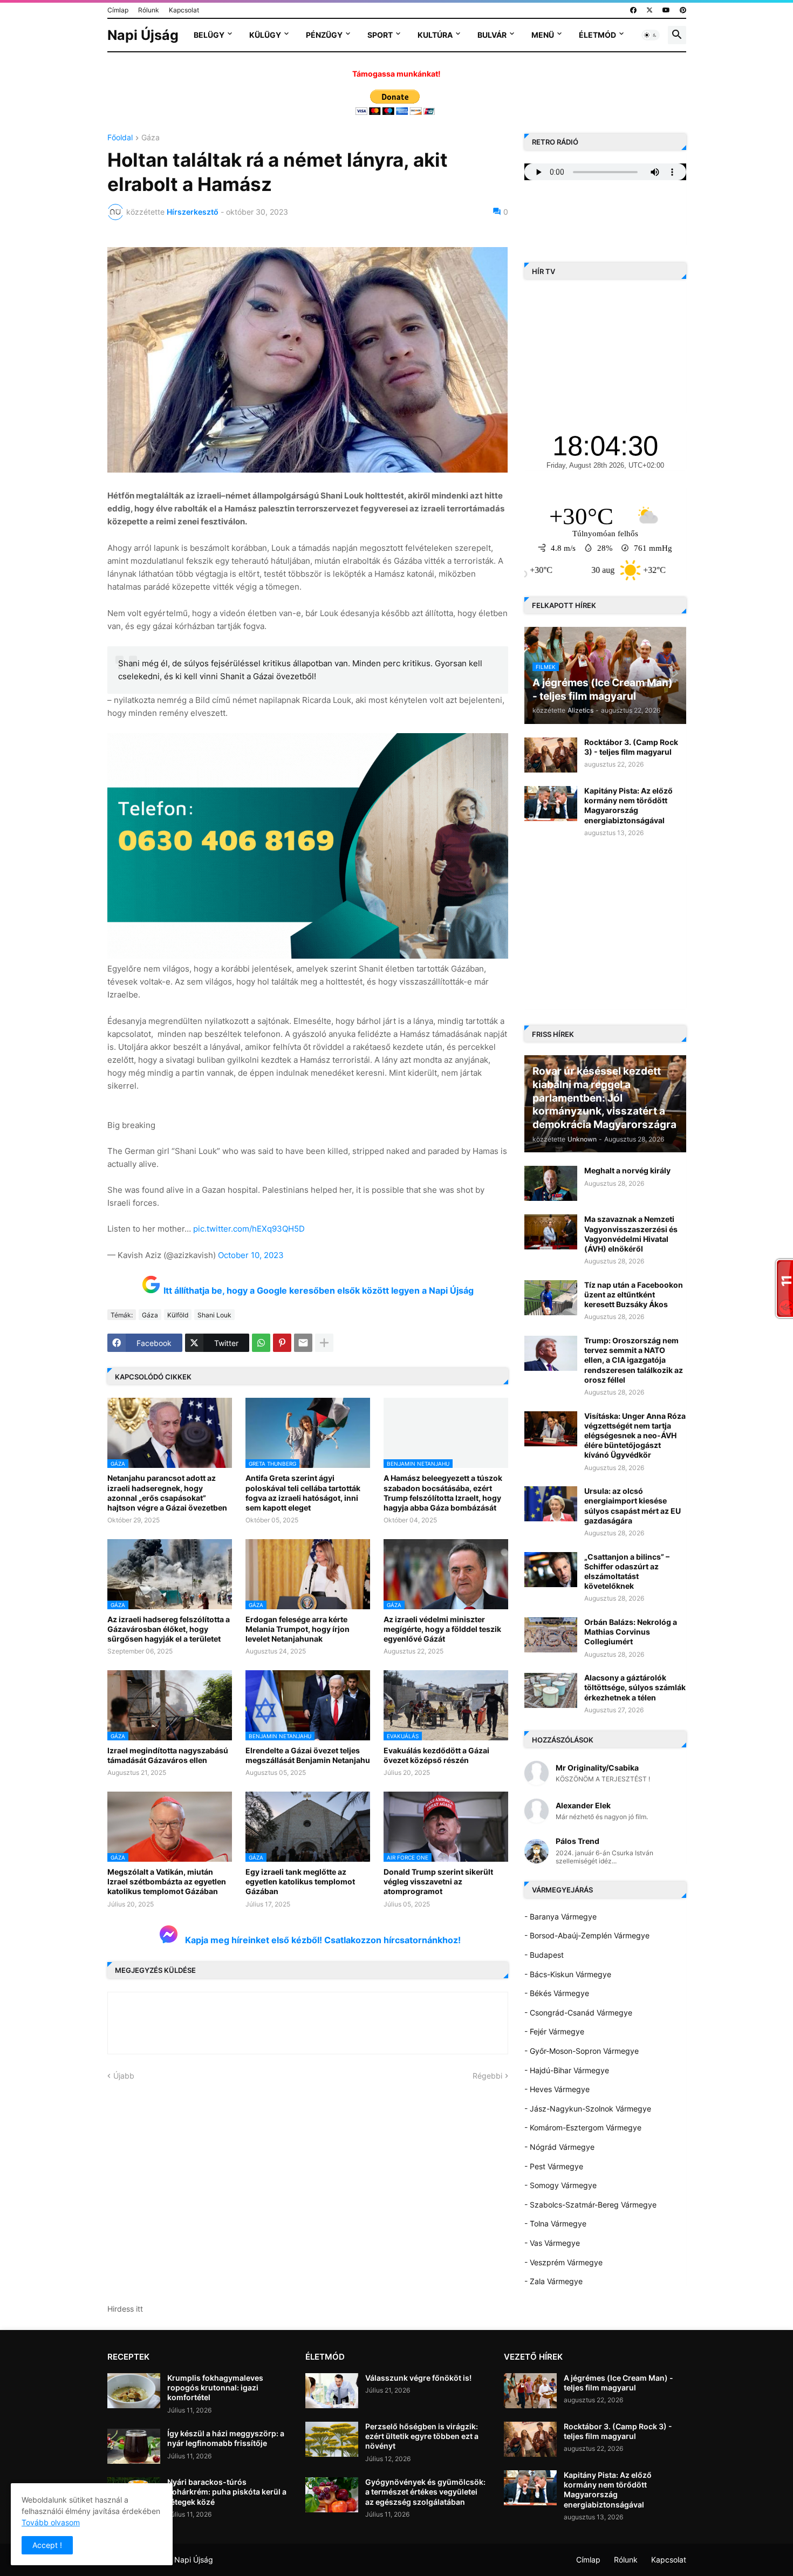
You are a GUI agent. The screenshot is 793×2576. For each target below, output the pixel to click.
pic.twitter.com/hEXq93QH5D (249, 1229)
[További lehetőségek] (324, 1343)
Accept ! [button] (47, 2545)
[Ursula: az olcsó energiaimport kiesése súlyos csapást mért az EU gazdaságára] (551, 1504)
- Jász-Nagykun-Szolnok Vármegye (588, 2109)
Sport (380, 35)
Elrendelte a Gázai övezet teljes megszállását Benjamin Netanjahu (308, 1755)
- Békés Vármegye (557, 1993)
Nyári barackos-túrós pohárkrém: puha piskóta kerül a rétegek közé (227, 2492)
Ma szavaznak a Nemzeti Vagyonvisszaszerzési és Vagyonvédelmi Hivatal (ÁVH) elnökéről (631, 1234)
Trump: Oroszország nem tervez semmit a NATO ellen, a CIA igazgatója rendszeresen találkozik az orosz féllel (634, 1360)
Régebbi (487, 2076)
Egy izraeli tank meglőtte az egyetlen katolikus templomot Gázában (300, 1881)
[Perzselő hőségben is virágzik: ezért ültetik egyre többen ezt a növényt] (332, 2439)
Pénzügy (324, 35)
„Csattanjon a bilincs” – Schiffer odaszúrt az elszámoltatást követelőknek (627, 1571)
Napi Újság (143, 35)
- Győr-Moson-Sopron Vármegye (582, 2051)
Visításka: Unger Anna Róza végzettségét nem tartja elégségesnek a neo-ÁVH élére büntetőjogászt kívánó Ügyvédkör (635, 1436)
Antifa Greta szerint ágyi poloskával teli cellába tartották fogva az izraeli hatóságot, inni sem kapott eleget (303, 1493)
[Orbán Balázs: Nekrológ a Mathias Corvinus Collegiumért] (551, 1635)
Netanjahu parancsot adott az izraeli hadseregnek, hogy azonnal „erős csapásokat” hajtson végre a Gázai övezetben (167, 1493)
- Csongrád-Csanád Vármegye (578, 2013)
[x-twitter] (650, 10)
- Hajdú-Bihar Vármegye (567, 2070)
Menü (543, 35)
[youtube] (666, 10)
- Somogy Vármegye (560, 2185)
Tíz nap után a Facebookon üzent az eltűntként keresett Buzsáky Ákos (634, 1294)
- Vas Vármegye (552, 2243)
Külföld (178, 1315)
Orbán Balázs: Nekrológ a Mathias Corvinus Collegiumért (631, 1632)
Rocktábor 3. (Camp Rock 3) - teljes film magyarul (631, 747)
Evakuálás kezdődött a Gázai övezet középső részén (436, 1755)
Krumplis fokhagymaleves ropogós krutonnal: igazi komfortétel (215, 2387)
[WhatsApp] (261, 1343)
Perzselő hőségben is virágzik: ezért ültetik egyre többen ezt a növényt (422, 2436)
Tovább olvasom (51, 2522)
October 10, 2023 (251, 1255)
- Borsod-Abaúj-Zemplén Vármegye (587, 1935)
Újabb (124, 2076)
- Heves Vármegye (557, 2089)
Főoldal (120, 138)
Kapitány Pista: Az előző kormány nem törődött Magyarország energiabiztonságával (628, 805)
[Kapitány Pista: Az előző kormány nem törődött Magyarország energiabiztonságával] (551, 804)
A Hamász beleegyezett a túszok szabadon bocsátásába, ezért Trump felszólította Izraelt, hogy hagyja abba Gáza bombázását (443, 1493)
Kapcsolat (184, 10)
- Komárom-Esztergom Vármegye (583, 2127)
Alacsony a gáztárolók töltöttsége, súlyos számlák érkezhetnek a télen (635, 1687)
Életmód (597, 35)
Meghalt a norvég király (627, 1170)
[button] (651, 35)
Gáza (151, 138)
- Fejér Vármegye (554, 2031)
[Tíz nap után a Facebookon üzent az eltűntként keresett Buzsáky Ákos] (551, 1298)
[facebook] (633, 10)
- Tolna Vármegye (555, 2223)
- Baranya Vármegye (560, 1916)
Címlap (118, 10)
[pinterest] (683, 10)
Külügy (265, 35)
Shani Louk (214, 1315)
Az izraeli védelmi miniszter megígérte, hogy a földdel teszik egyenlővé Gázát (442, 1629)
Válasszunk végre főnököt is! (418, 2378)
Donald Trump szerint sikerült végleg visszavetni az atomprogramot (438, 1881)
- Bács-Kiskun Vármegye (568, 1974)
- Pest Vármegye (554, 2166)
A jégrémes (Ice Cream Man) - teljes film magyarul (618, 2383)
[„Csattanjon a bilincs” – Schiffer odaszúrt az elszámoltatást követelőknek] (551, 1570)
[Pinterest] (282, 1343)
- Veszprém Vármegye (563, 2262)
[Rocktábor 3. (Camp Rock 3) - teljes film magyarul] (551, 755)
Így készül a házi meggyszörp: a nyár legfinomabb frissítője (226, 2438)
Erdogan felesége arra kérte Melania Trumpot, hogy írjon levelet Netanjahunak (298, 1629)
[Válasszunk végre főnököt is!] (332, 2391)
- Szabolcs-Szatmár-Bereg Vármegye (590, 2205)
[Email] (303, 1343)
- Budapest (544, 1955)
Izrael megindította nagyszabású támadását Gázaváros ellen (168, 1755)
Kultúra (435, 35)
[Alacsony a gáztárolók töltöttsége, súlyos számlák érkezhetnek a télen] (551, 1690)
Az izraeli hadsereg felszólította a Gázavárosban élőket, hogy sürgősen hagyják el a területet (169, 1629)
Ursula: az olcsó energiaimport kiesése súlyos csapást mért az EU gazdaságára (633, 1506)
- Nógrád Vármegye (559, 2147)
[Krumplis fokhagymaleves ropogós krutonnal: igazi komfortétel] (134, 2391)
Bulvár (492, 35)
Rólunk (149, 10)
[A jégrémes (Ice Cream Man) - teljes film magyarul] (530, 2391)
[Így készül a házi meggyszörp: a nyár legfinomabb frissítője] (134, 2446)
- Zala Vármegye (553, 2281)
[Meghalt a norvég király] (551, 1183)
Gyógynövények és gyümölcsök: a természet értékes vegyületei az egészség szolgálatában (425, 2492)
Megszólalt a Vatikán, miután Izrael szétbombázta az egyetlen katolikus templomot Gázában (167, 1881)
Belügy (209, 35)
